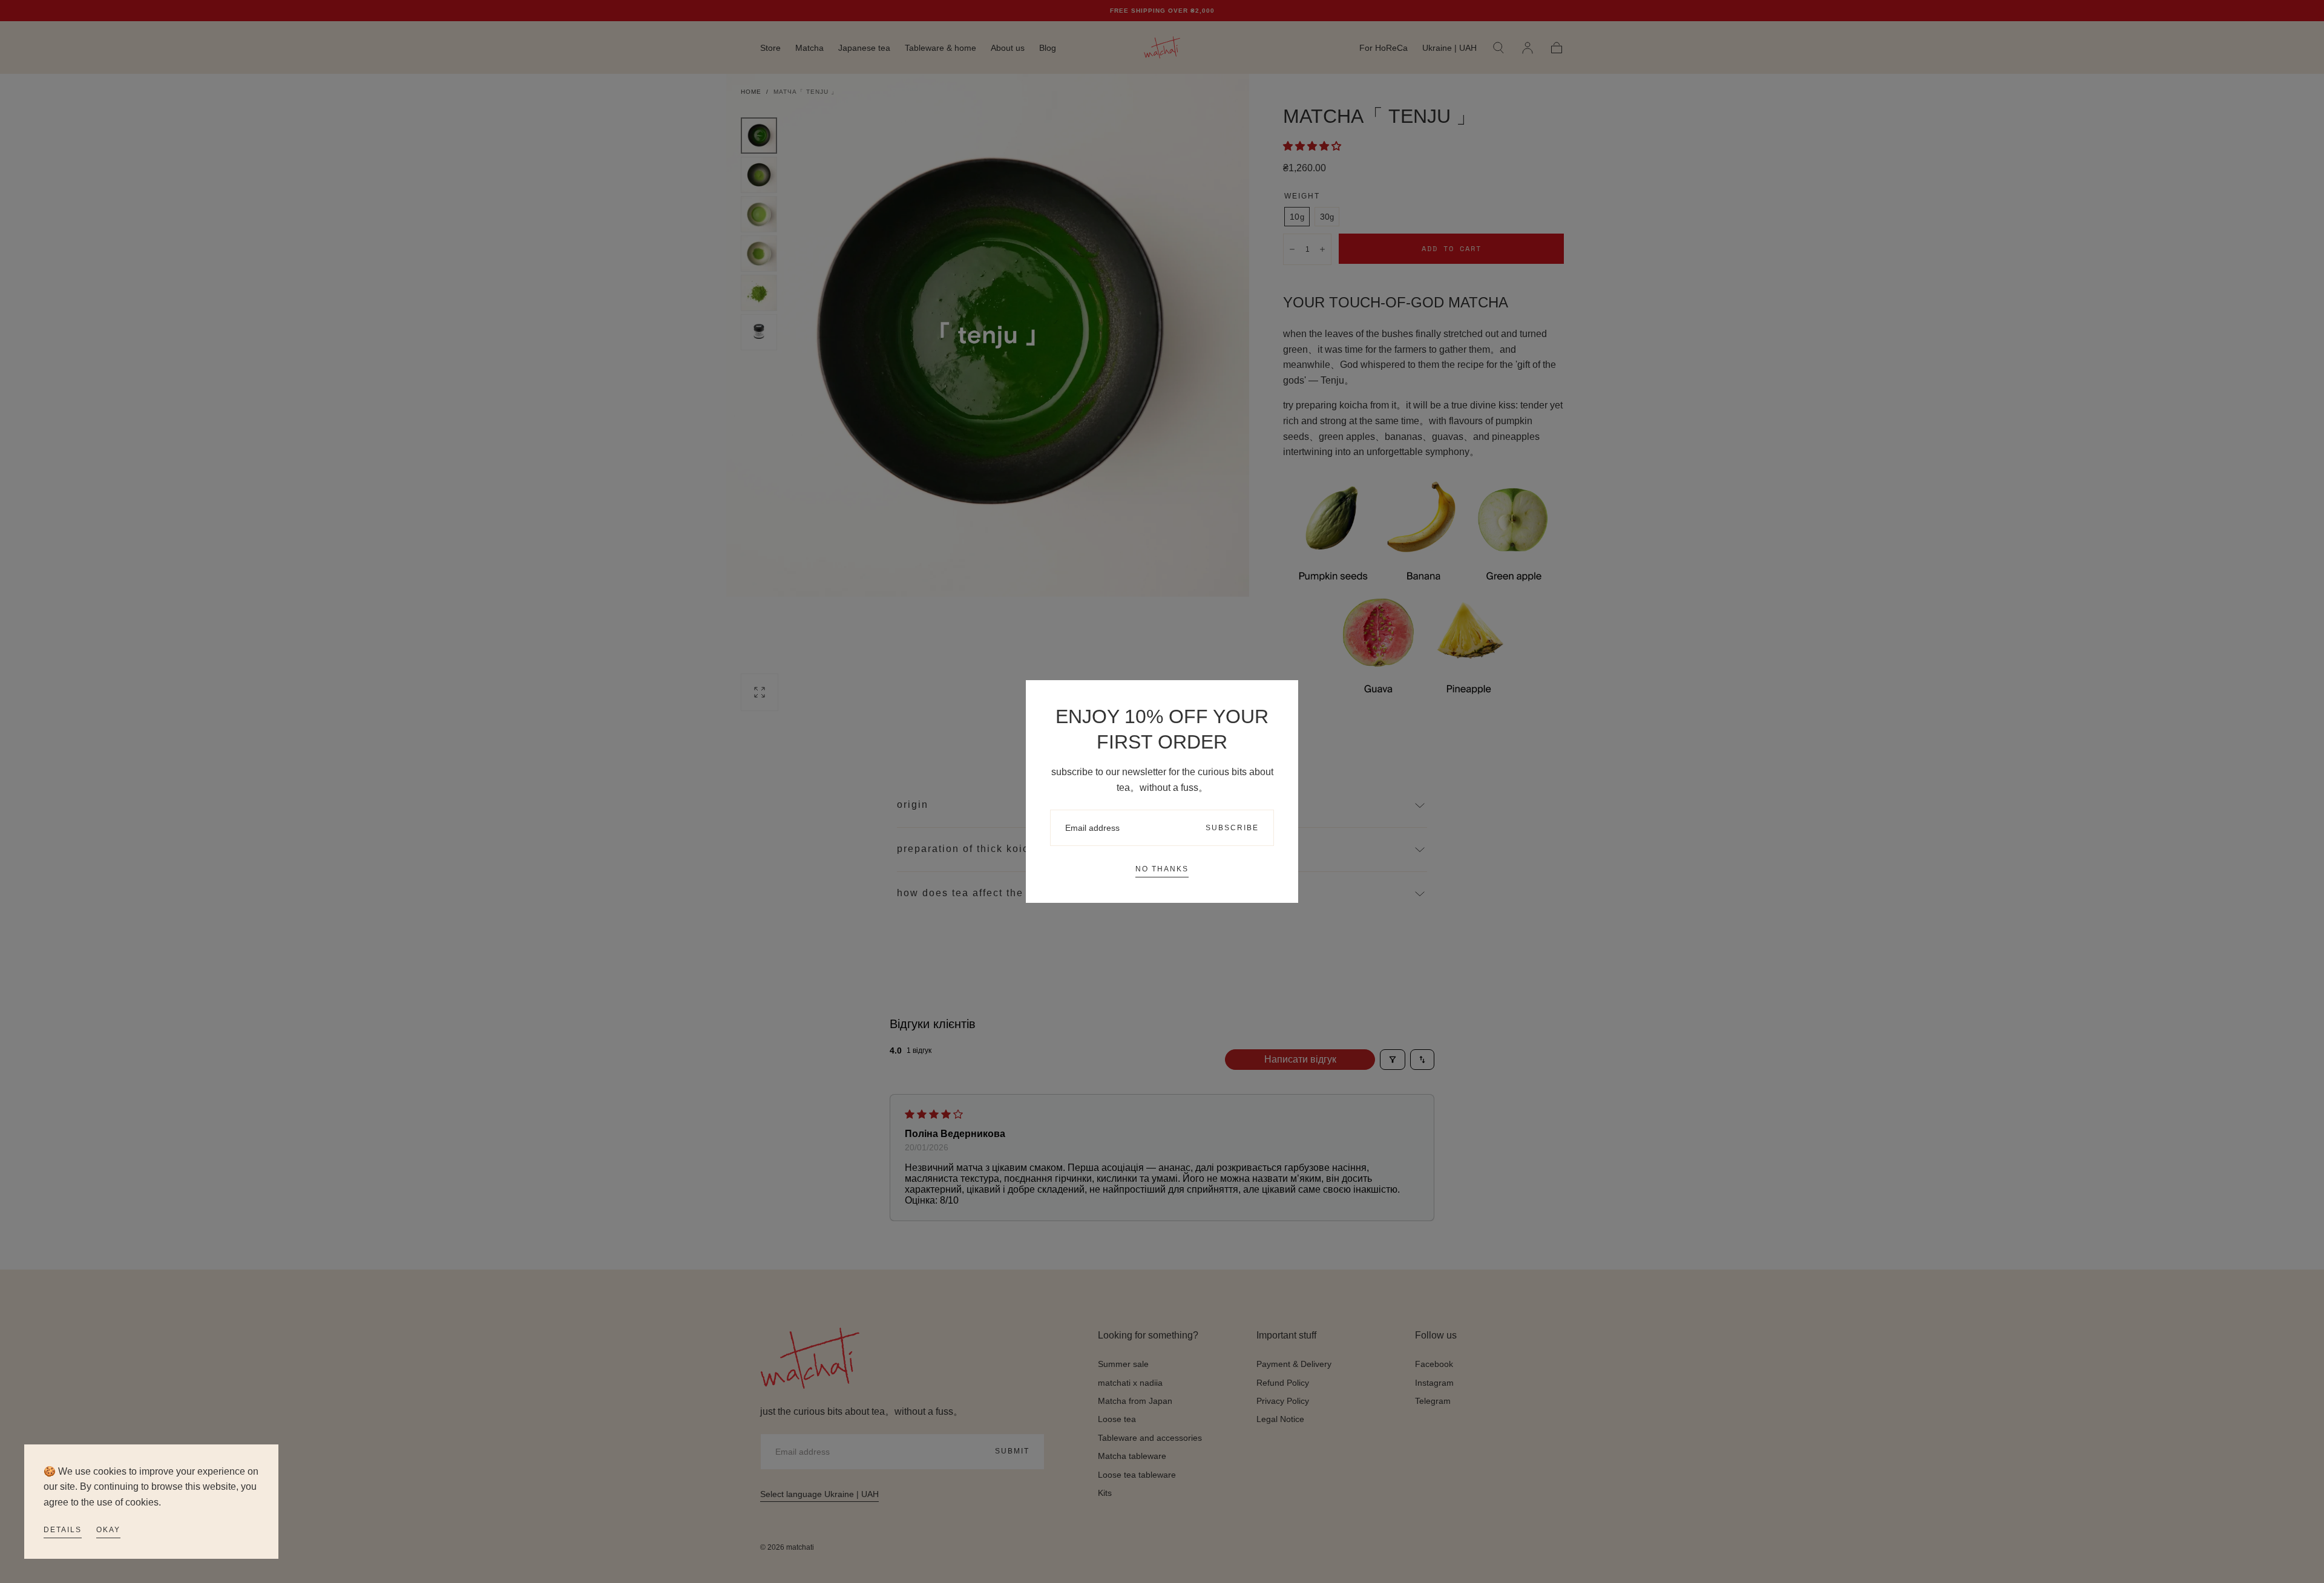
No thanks (1162, 869)
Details (63, 1530)
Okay (108, 1530)
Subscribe (1232, 828)
